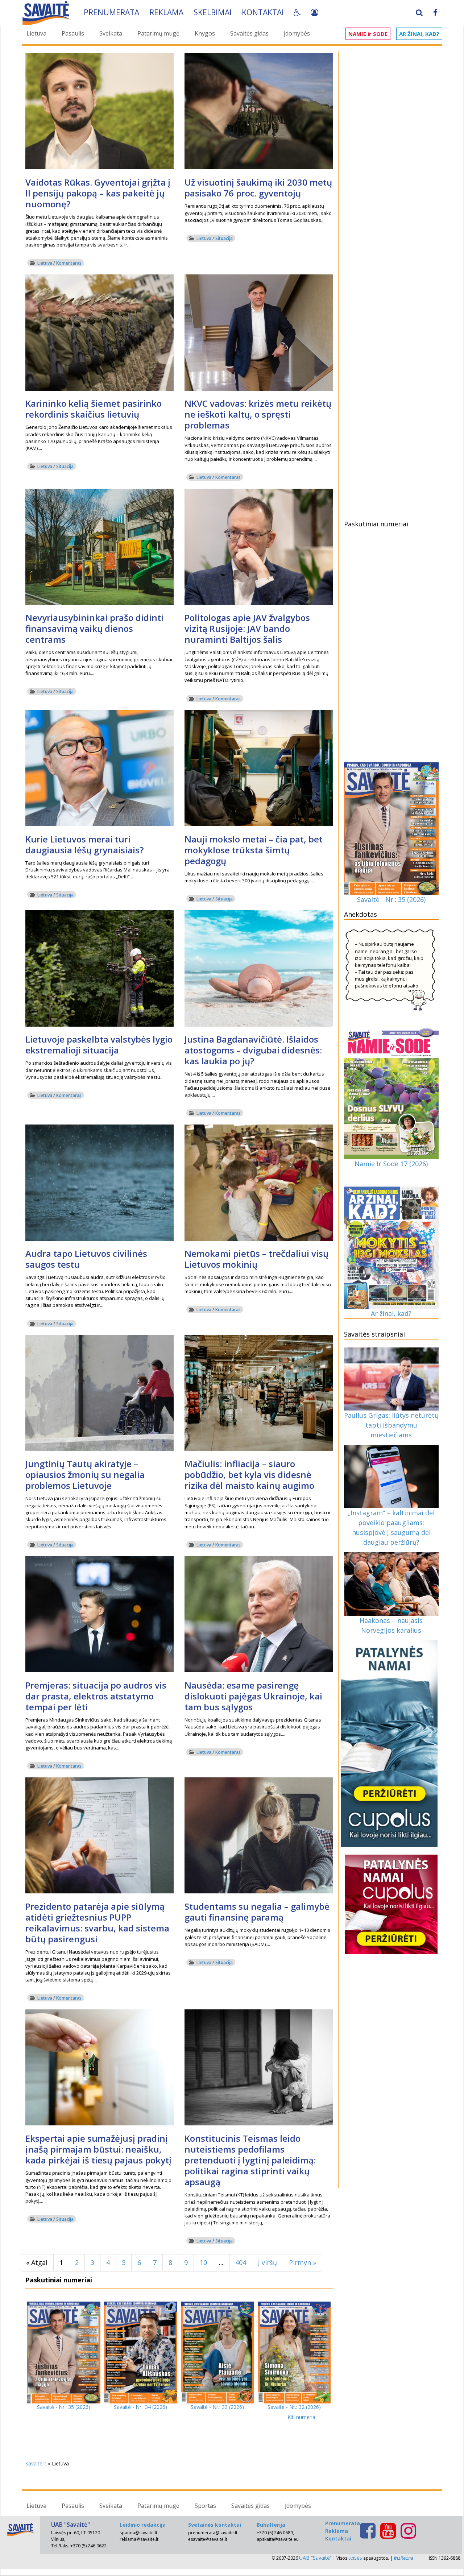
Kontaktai (263, 12)
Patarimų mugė (158, 33)
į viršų (268, 2262)
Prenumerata (111, 12)
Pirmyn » (303, 2262)
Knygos (205, 33)
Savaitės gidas (249, 33)
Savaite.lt (36, 2463)
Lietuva (36, 33)
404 (241, 2262)
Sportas (205, 2506)
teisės (355, 2558)
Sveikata (111, 33)
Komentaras (69, 263)
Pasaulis (73, 33)
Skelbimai (213, 12)
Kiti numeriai (302, 2417)
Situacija (224, 238)
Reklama (166, 12)
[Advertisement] (391, 164)
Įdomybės (297, 33)
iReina (406, 2558)
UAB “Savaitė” (315, 2558)
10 (203, 2262)
